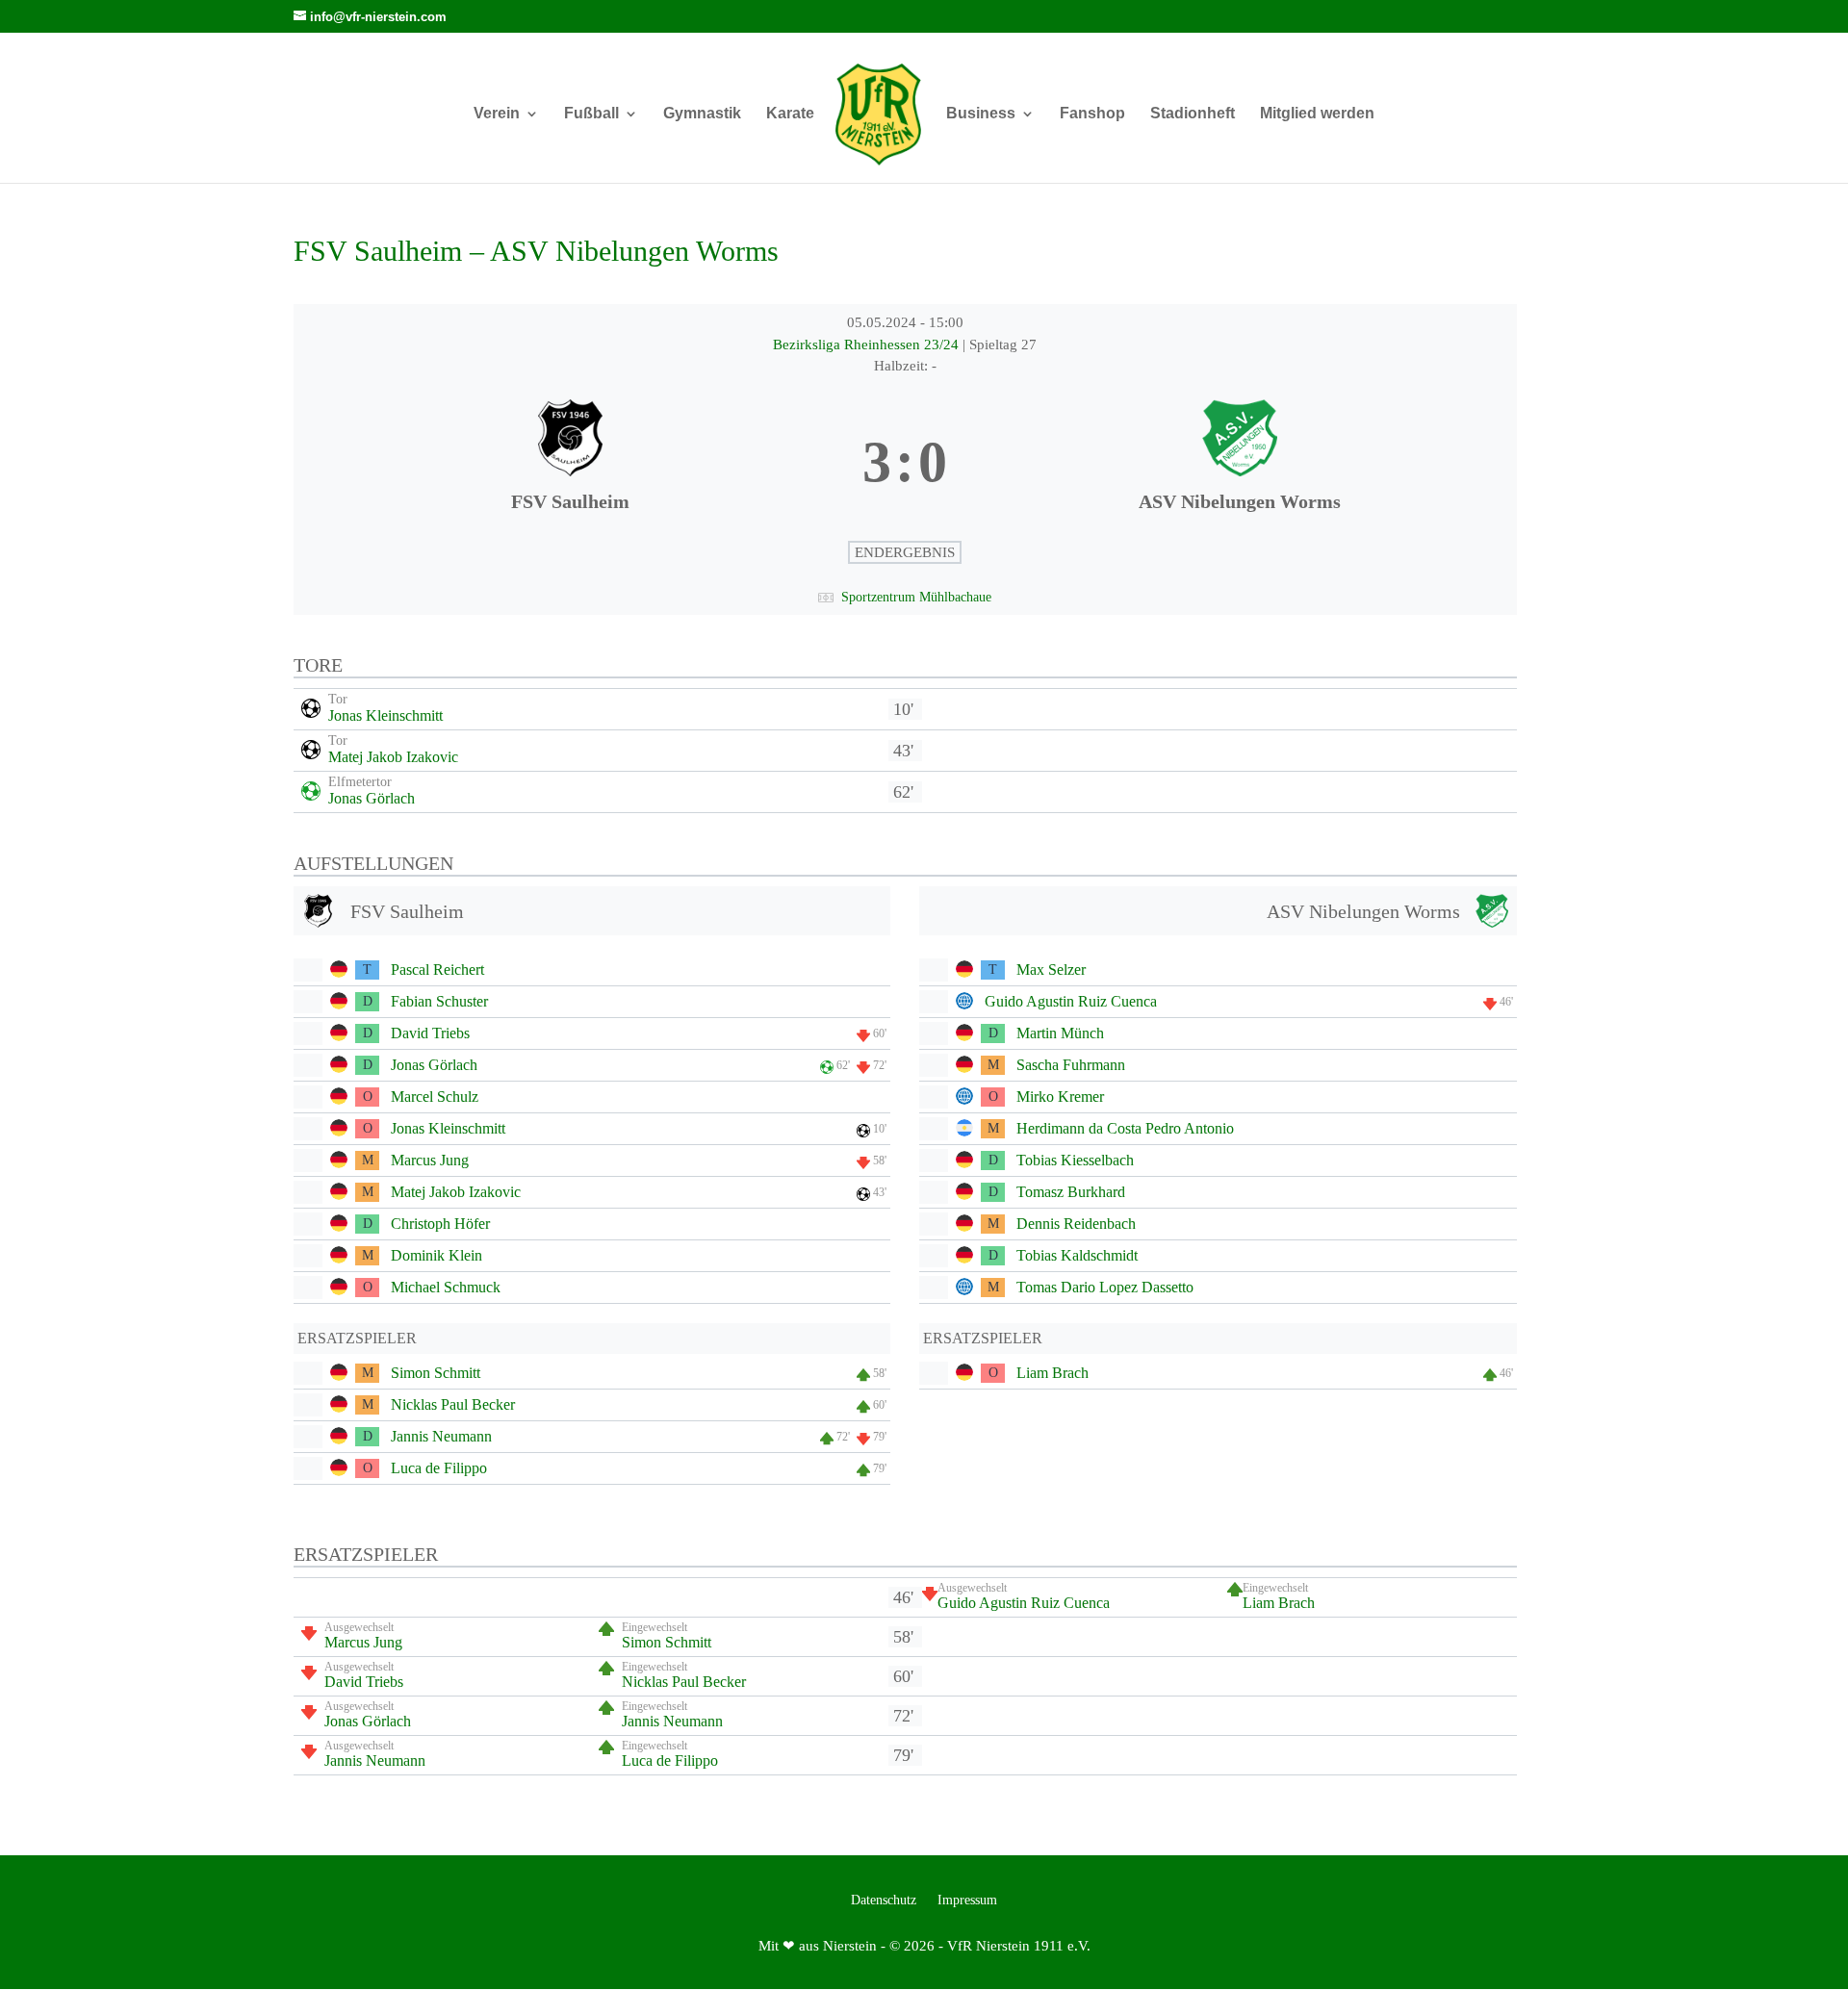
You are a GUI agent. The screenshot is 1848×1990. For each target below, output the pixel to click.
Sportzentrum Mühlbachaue (916, 597)
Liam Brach (1052, 1373)
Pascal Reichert (437, 969)
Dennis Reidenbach (1076, 1224)
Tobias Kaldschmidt (1077, 1255)
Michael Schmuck (446, 1287)
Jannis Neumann (441, 1436)
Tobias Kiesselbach (1075, 1160)
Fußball (591, 114)
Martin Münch (1060, 1033)
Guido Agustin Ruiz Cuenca (1071, 1001)
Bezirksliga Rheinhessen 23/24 (868, 344)
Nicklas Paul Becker (453, 1404)
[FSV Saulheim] (570, 463)
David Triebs (430, 1033)
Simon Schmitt (436, 1373)
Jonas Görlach (372, 798)
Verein (497, 114)
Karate (790, 114)
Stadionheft (1193, 114)
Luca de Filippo (439, 1468)
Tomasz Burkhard (1071, 1192)
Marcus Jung (430, 1160)
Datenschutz (884, 1901)
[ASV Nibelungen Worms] (1239, 463)
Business (981, 114)
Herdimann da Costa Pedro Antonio (1125, 1128)
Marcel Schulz (435, 1097)
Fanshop (1092, 114)
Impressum (967, 1901)
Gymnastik (702, 114)
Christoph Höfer (440, 1224)
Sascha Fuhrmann (1071, 1065)
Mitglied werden (1317, 114)
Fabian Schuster (439, 1001)
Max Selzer (1051, 969)
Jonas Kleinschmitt (385, 715)
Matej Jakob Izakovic (393, 757)
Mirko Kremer (1060, 1097)
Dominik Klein (436, 1255)
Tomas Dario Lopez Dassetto (1105, 1287)
